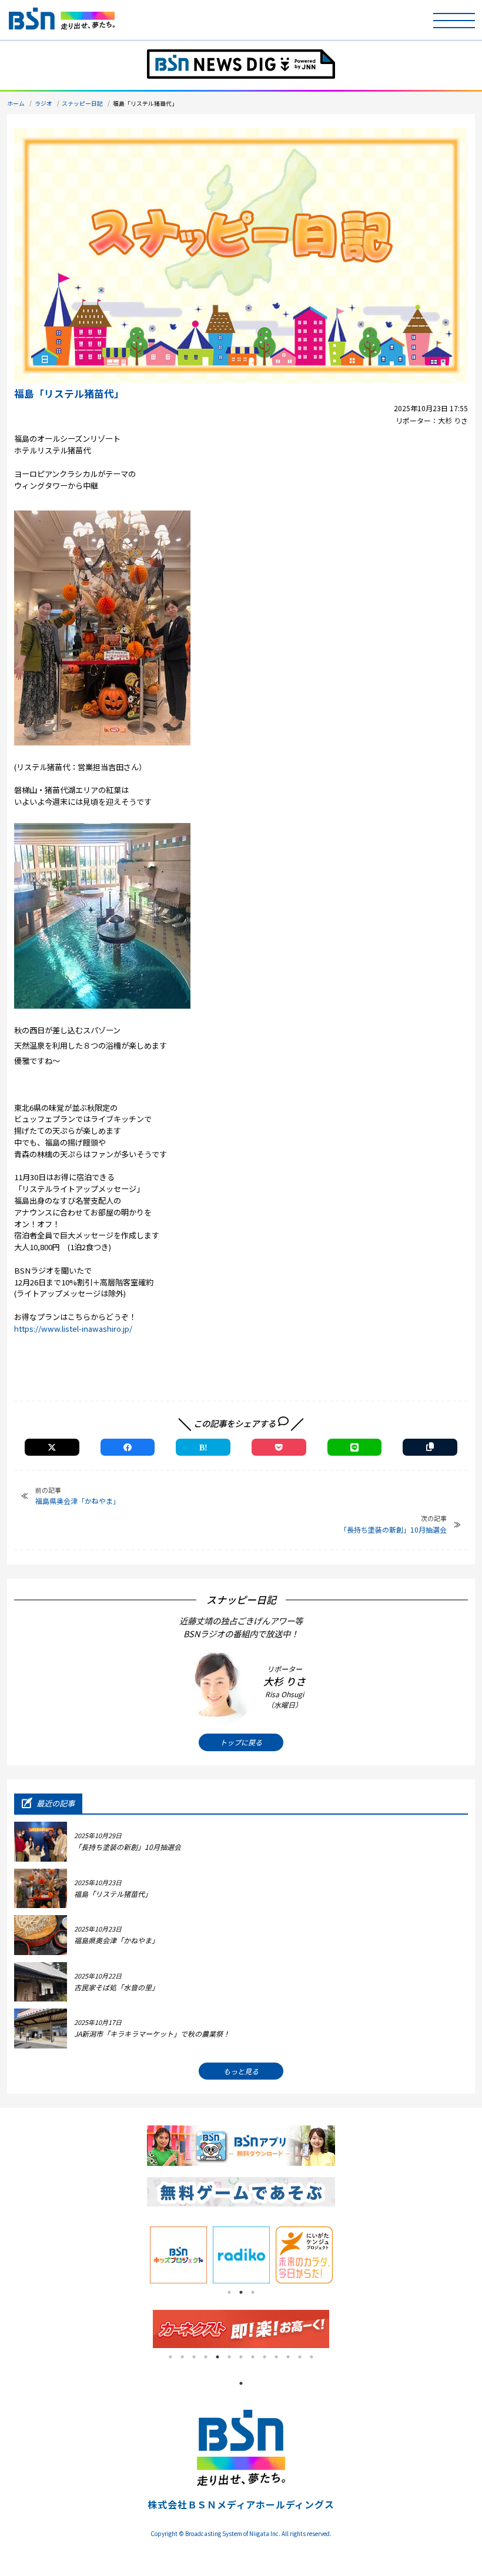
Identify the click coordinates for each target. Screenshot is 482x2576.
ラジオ (43, 103)
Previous (138, 2255)
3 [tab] (253, 2292)
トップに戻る (241, 1742)
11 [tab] (288, 2357)
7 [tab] (241, 2357)
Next (344, 2255)
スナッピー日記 (82, 103)
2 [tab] (241, 2292)
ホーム (16, 103)
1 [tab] (229, 2292)
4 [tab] (206, 2357)
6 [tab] (229, 2357)
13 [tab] (312, 2357)
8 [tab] (253, 2357)
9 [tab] (265, 2357)
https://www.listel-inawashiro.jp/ (73, 1329)
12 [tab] (300, 2357)
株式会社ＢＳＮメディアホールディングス (241, 2504)
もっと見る (241, 2071)
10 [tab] (276, 2357)
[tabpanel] (178, 2255)
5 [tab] (217, 2357)
